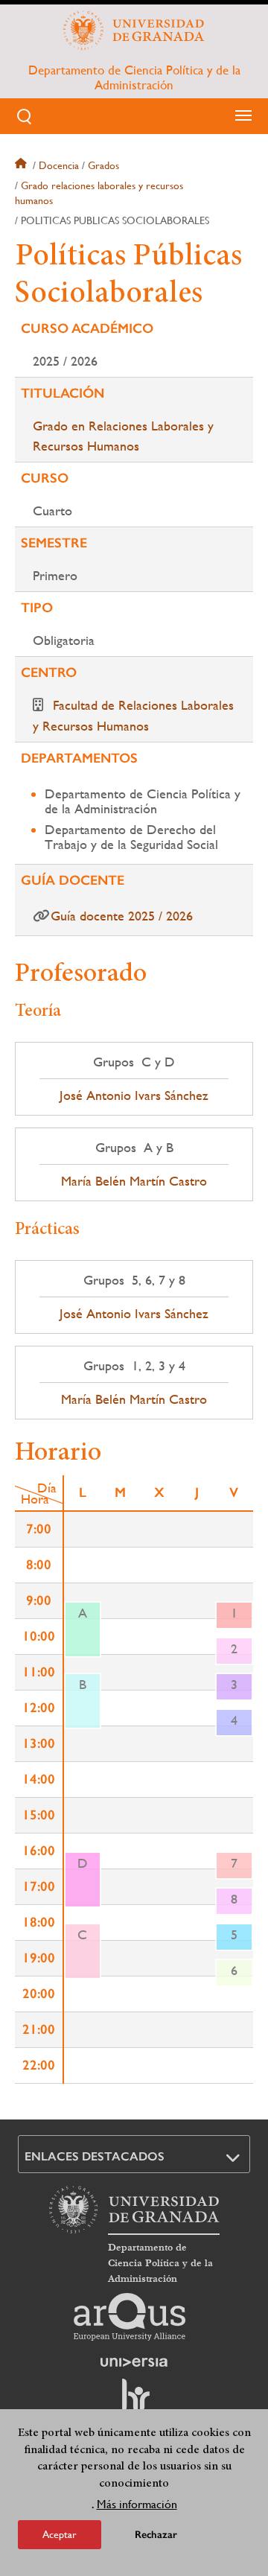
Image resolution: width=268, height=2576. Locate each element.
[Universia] (134, 2362)
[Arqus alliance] (130, 2317)
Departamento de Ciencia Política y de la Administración (134, 77)
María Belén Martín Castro (134, 1181)
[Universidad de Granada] (134, 31)
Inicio (22, 165)
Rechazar (156, 2535)
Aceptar (60, 2534)
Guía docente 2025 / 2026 (122, 916)
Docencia (59, 165)
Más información (137, 2504)
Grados (103, 165)
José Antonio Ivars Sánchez (134, 1095)
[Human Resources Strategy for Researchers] (134, 2402)
